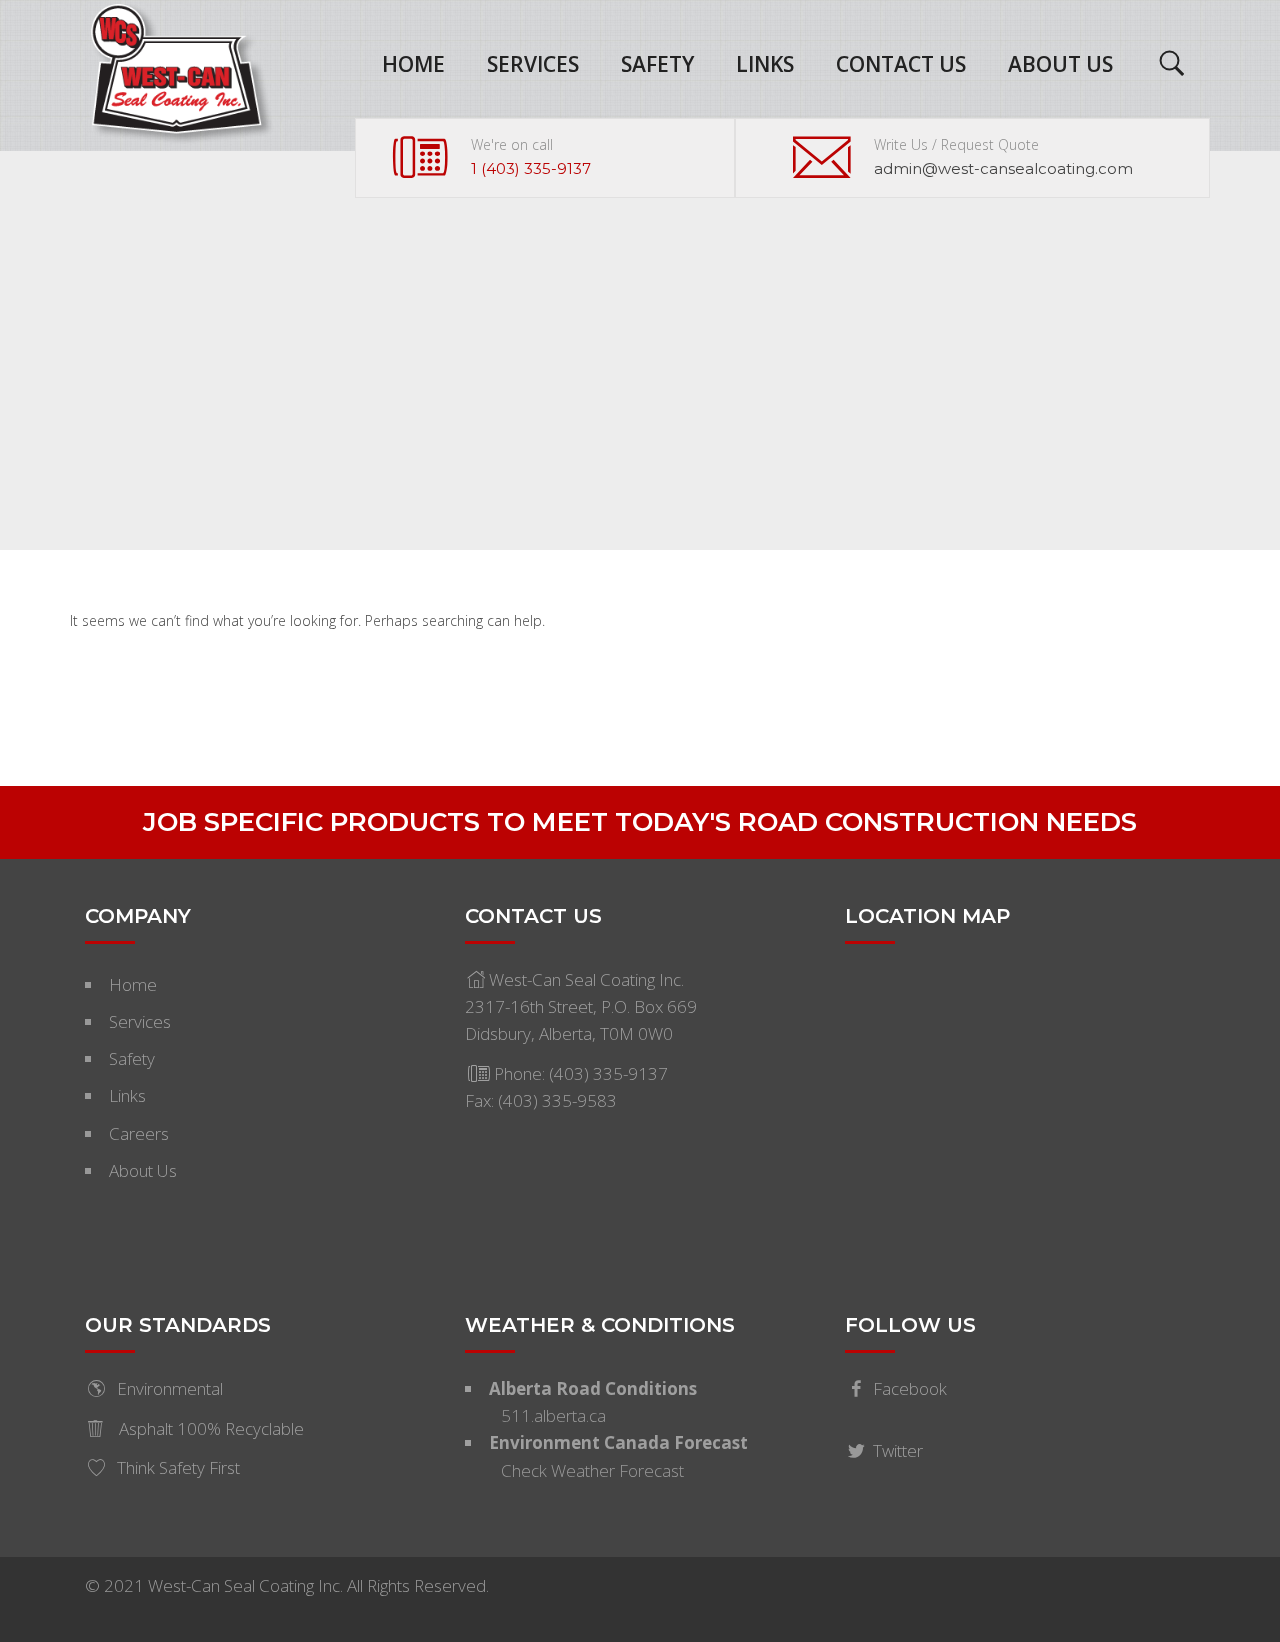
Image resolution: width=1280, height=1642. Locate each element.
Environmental (170, 1388)
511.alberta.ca (553, 1415)
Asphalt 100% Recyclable (209, 1428)
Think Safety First (178, 1467)
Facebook (910, 1388)
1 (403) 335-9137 (531, 168)
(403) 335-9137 (608, 1073)
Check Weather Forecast (592, 1470)
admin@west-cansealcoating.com (1003, 168)
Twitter (898, 1450)
